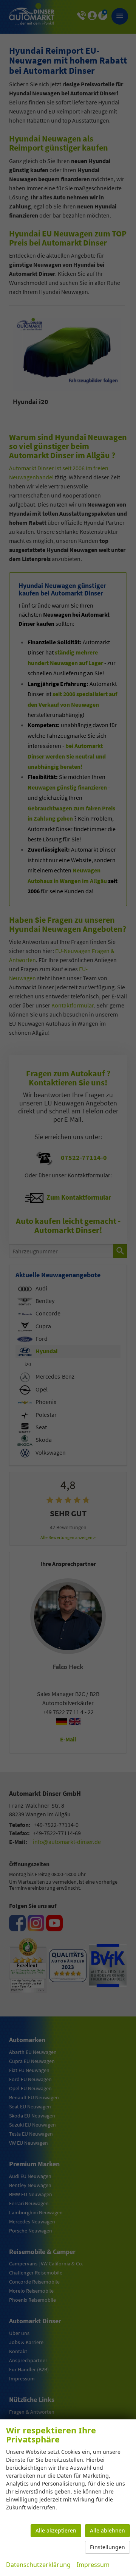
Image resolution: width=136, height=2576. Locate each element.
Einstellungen (107, 2547)
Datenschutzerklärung (38, 2565)
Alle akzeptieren (56, 2530)
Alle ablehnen (107, 2530)
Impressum (93, 2565)
